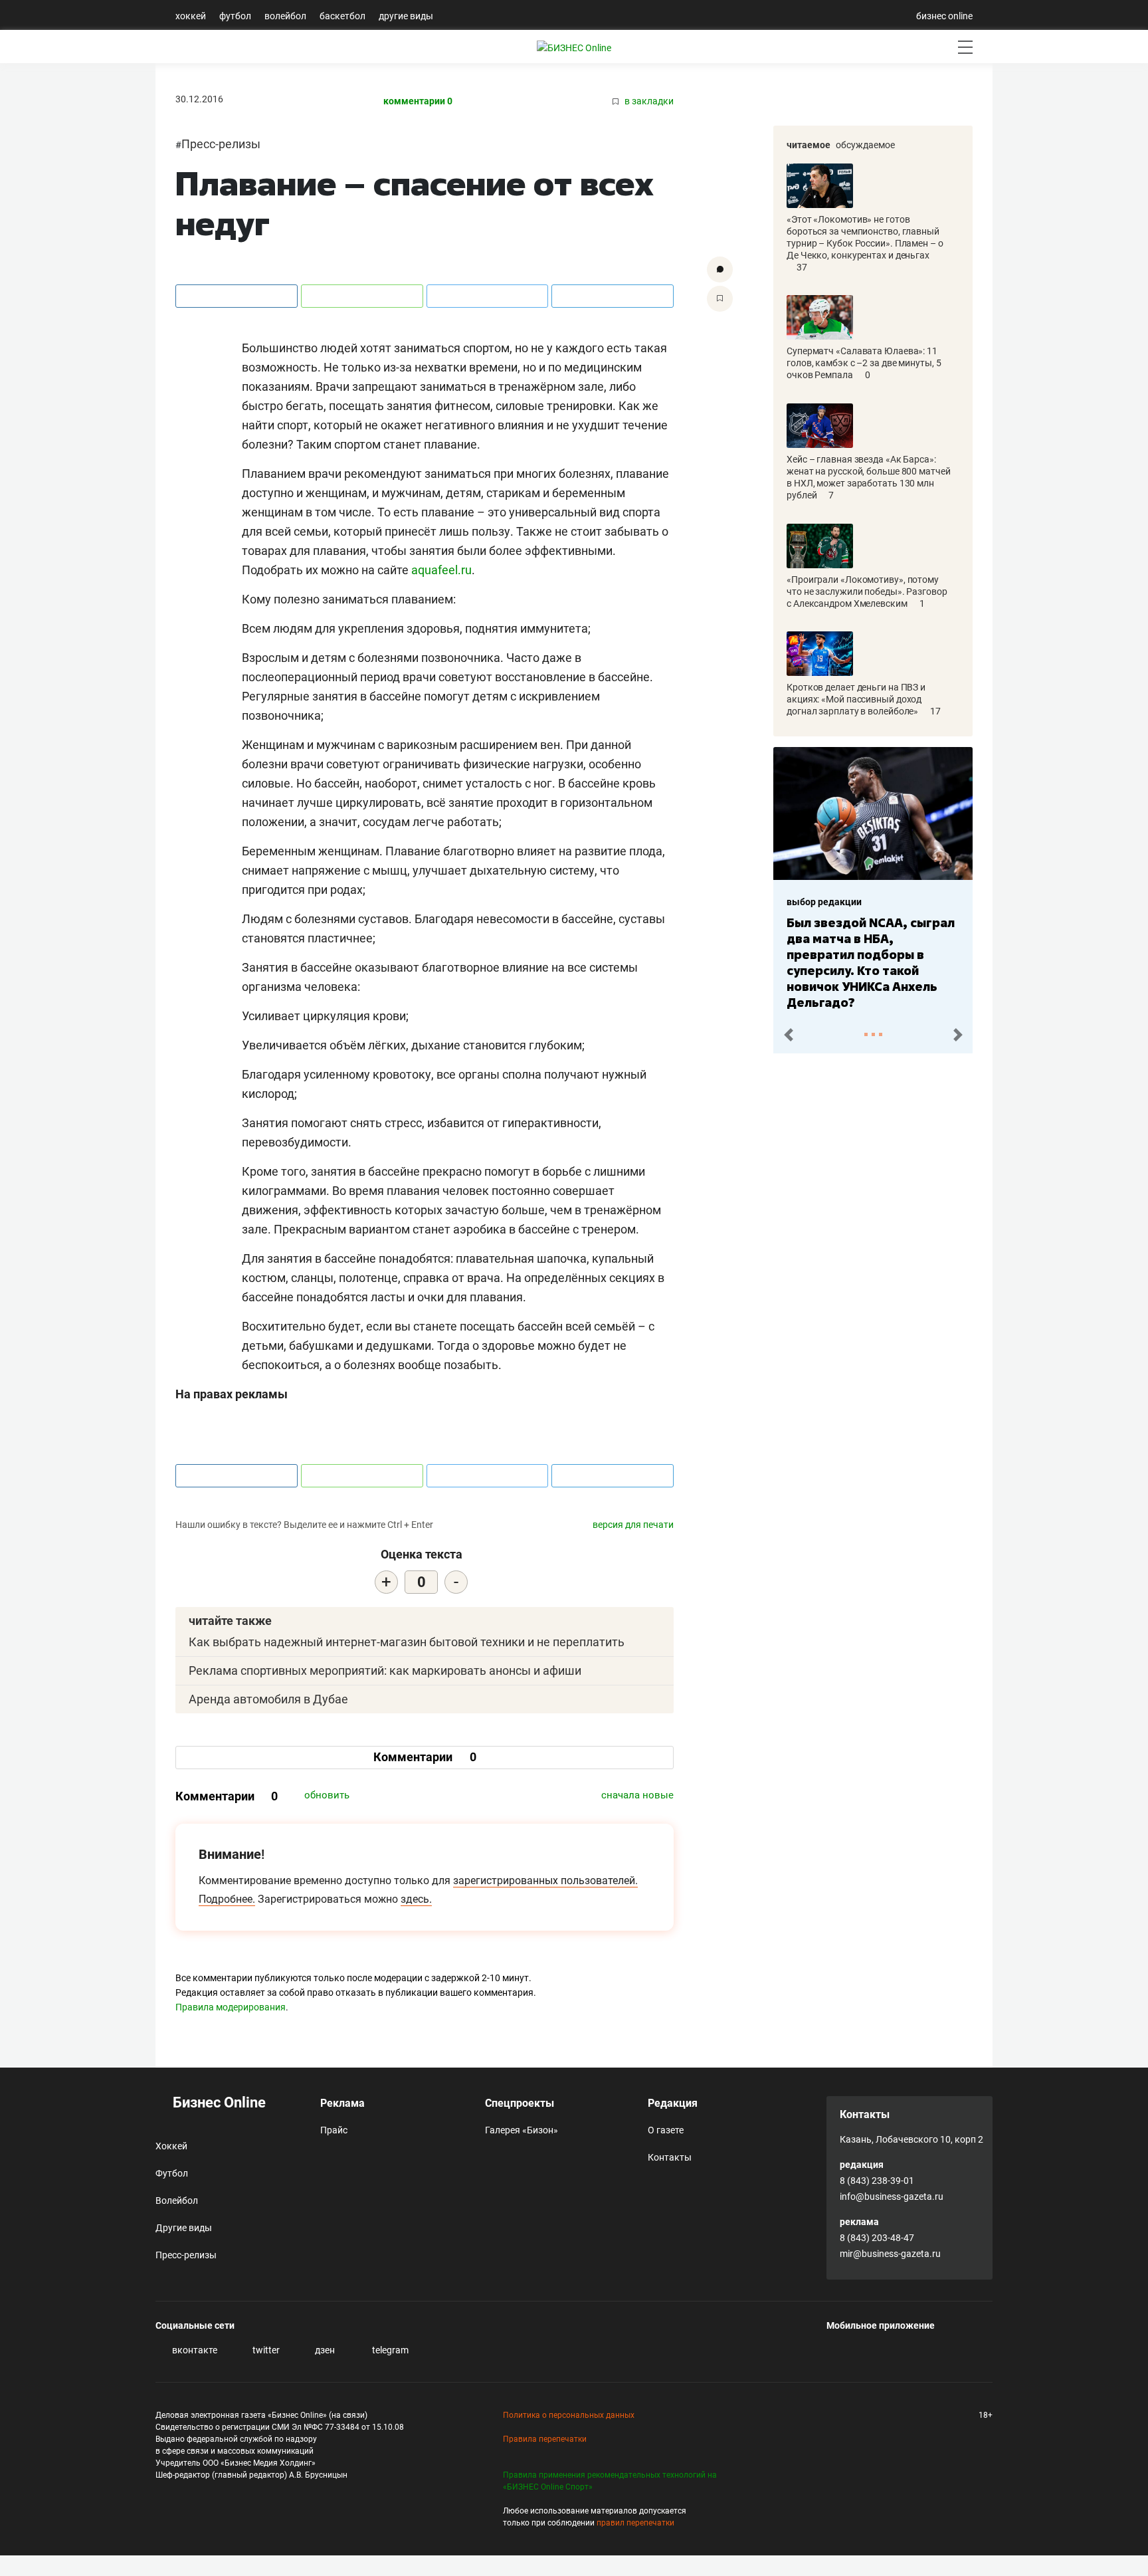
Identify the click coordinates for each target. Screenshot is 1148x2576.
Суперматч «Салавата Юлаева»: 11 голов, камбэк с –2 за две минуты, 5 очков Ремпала (864, 363)
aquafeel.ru (441, 570)
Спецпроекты (520, 2103)
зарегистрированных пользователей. (545, 1880)
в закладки (648, 101)
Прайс (334, 2130)
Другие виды (406, 16)
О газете (666, 2130)
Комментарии (425, 1757)
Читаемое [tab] (809, 145)
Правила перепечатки (545, 2439)
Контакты (670, 2157)
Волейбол (285, 16)
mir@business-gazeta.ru (890, 2254)
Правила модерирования (231, 2007)
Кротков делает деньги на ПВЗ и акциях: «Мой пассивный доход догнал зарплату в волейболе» (856, 699)
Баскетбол (342, 16)
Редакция (673, 2103)
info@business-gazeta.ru (892, 2197)
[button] (788, 1035)
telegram (389, 2350)
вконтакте (194, 2350)
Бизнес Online (218, 2102)
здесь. (416, 1899)
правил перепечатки (635, 2523)
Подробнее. (227, 1899)
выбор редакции (824, 902)
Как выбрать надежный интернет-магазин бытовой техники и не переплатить (407, 1642)
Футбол (235, 16)
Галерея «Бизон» (522, 2130)
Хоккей (191, 16)
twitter (265, 2350)
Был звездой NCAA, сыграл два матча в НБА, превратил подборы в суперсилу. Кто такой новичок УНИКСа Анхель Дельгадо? (871, 962)
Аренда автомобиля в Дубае (268, 1699)
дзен (324, 2350)
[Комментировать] (720, 269)
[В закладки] (720, 299)
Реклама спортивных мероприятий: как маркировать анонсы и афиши (385, 1670)
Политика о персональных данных (569, 2415)
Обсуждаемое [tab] (865, 145)
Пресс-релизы (221, 144)
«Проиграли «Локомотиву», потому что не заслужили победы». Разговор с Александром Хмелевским (867, 591)
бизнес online (944, 16)
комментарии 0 (418, 101)
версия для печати (633, 1525)
